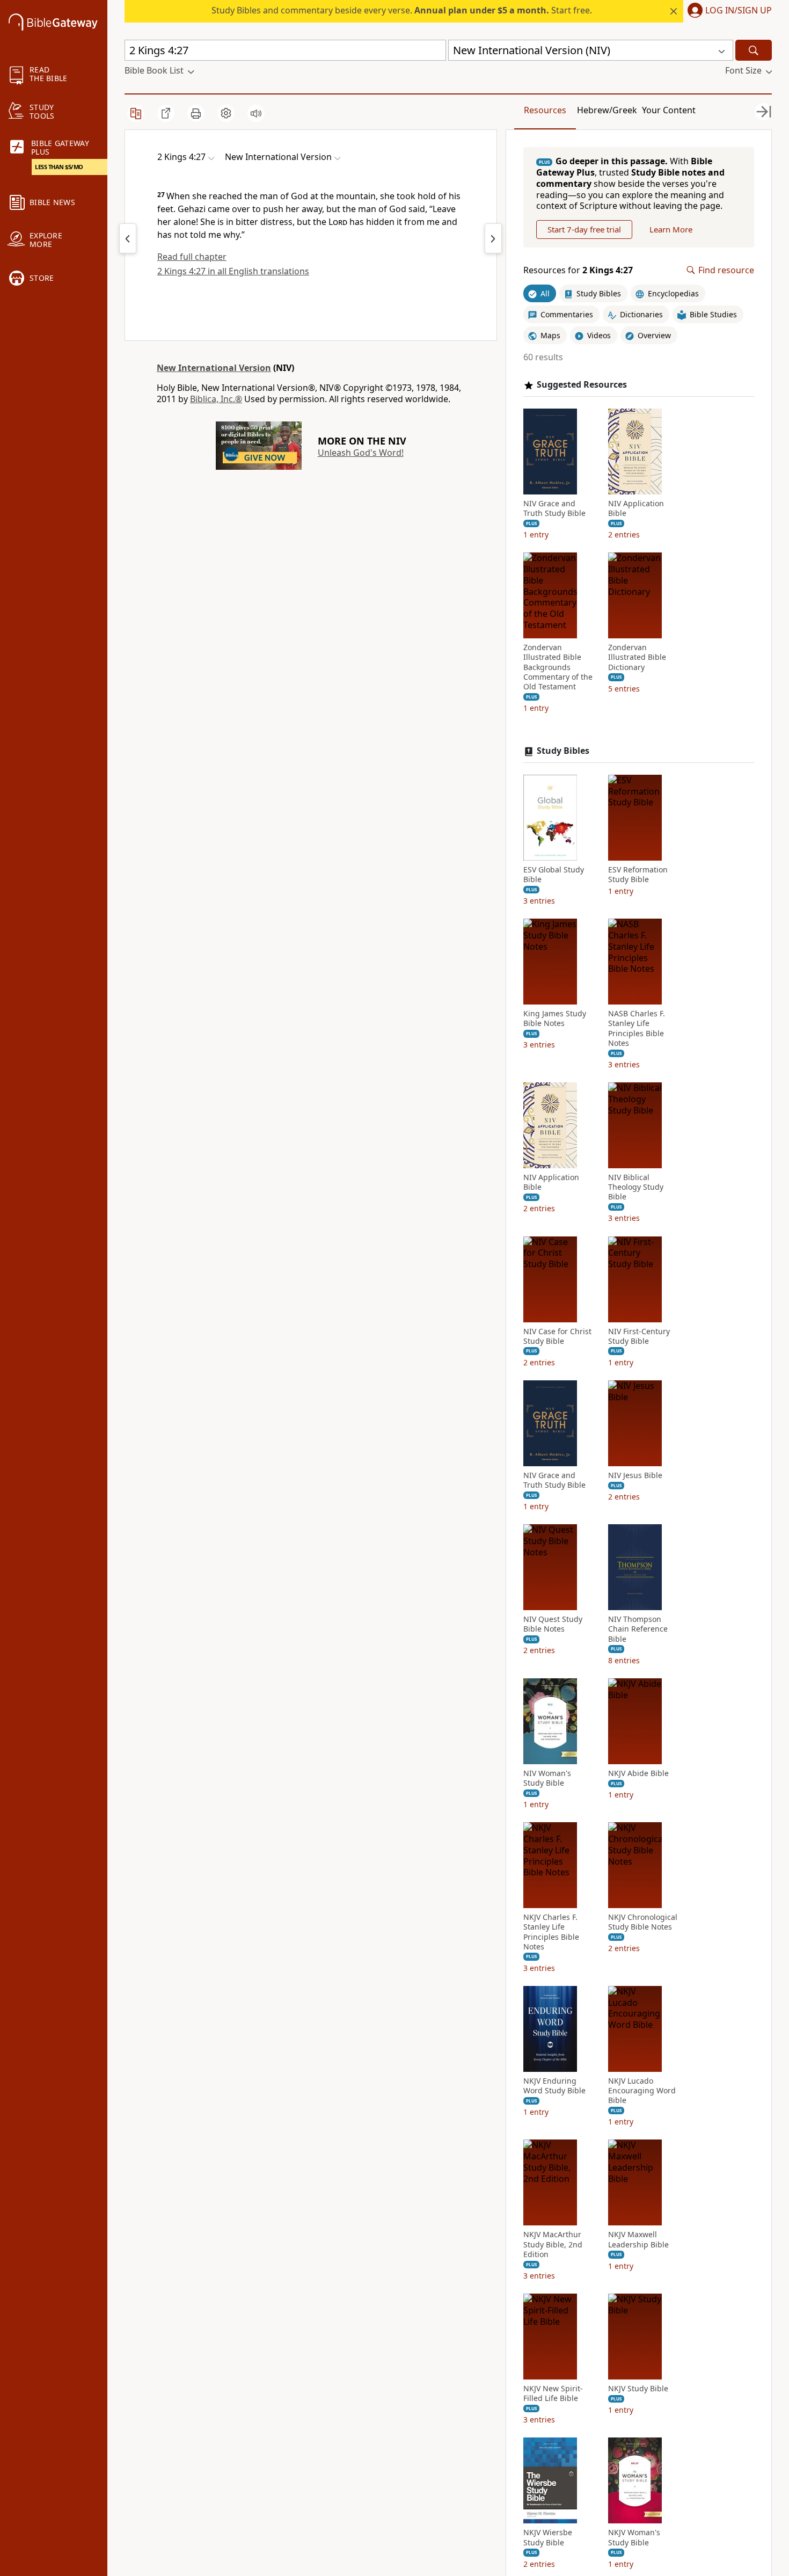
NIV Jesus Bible (635, 1475)
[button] (728, 11)
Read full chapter (192, 257)
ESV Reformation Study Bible (638, 875)
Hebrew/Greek (607, 110)
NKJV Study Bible (638, 2389)
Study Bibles (563, 751)
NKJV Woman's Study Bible (634, 2537)
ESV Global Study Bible (554, 875)
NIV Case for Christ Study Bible (557, 1336)
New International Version (214, 368)
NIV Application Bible (636, 508)
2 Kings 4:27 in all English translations (233, 271)
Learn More (671, 229)
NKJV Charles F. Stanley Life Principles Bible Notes (551, 1932)
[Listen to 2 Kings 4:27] (256, 113)
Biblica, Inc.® (216, 399)
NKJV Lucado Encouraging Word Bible (642, 2091)
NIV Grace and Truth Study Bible (554, 508)
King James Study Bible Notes (555, 1018)
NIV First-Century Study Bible (639, 1336)
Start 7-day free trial (584, 229)
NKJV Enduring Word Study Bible (554, 2086)
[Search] (754, 50)
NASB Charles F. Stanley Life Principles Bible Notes (637, 1028)
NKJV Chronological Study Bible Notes (643, 1922)
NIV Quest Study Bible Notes (553, 1624)
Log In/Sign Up (739, 11)
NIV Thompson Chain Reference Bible (638, 1629)
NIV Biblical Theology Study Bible (636, 1187)
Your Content (669, 110)
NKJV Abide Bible (638, 1773)
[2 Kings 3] (128, 238)
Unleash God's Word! (361, 453)
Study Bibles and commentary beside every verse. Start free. (402, 10)
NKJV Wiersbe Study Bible (548, 2537)
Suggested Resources (582, 385)
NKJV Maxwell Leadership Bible (638, 2239)
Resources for (578, 270)
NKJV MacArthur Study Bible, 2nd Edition (553, 2244)
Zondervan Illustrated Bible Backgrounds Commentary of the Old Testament (558, 667)
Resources (545, 110)
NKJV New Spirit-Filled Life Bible (553, 2393)
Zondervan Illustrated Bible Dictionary (637, 657)
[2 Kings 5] (493, 238)
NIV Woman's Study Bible (547, 1778)
